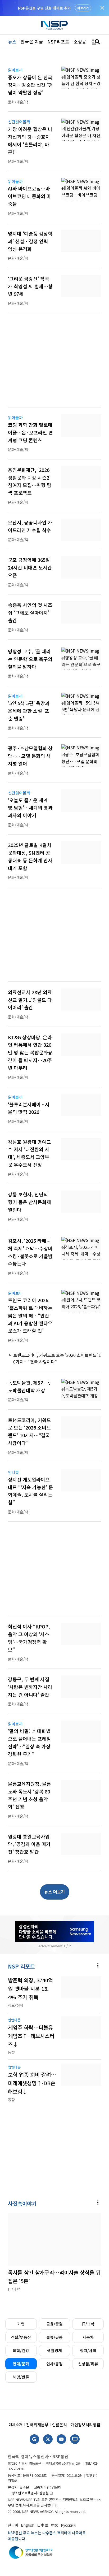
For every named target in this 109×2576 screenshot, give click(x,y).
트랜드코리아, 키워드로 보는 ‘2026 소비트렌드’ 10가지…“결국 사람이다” (57, 1358)
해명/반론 (21, 2377)
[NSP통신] (54, 25)
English (28, 2525)
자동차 (88, 2337)
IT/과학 (88, 2324)
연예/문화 (21, 2364)
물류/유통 (54, 2337)
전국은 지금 (32, 42)
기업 (21, 2324)
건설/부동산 (21, 2337)
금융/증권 (54, 2324)
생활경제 (54, 2350)
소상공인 (82, 42)
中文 (54, 2525)
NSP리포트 (58, 42)
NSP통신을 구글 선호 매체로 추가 (44, 8)
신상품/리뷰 (88, 2364)
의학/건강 (21, 2350)
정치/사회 (88, 2350)
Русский (68, 2525)
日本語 (43, 2525)
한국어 (13, 2525)
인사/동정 (54, 2364)
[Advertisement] (54, 363)
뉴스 (12, 42)
